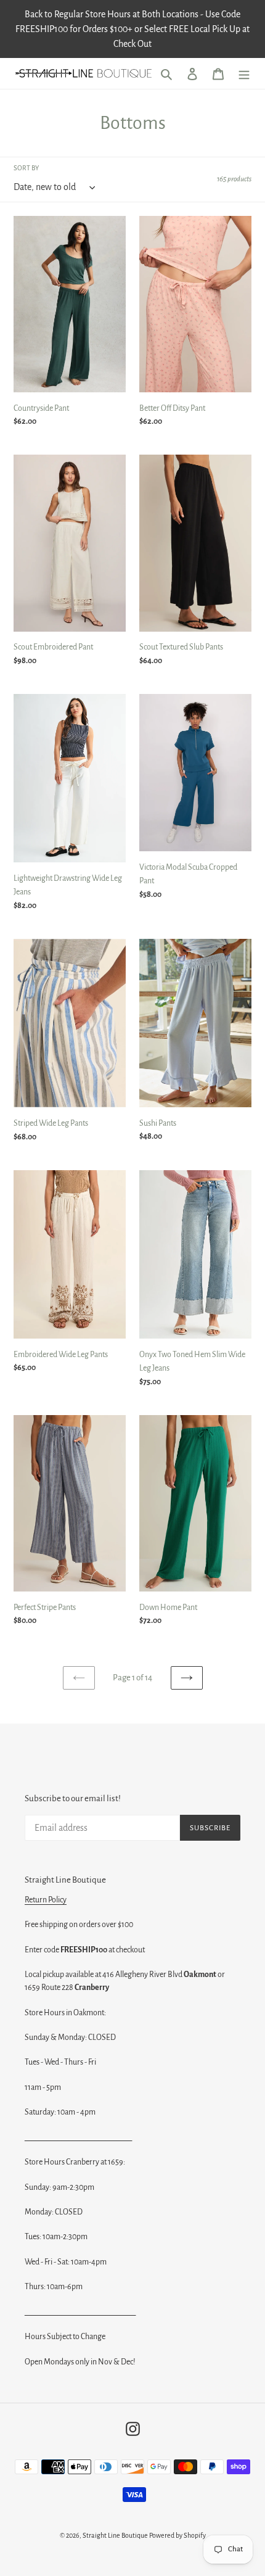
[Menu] (244, 74)
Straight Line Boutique (115, 2535)
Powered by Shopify (177, 2535)
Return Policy (46, 1900)
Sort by (26, 168)
